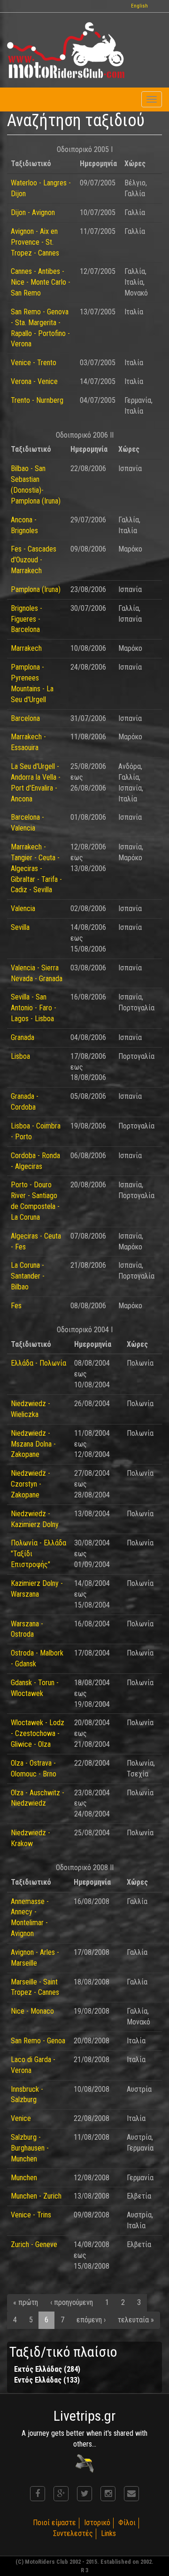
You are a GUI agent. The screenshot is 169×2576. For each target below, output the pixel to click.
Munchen (24, 2178)
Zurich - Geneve (34, 2244)
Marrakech (26, 648)
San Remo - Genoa (38, 2041)
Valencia (23, 908)
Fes (16, 1306)
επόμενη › (91, 2320)
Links (108, 2533)
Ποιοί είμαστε (54, 2523)
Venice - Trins (31, 2215)
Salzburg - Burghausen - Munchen (30, 2148)
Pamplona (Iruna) (36, 589)
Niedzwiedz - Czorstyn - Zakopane (31, 1484)
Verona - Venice (34, 381)
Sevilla (20, 927)
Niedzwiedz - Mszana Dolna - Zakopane (33, 1444)
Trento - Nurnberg (37, 400)
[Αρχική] (66, 50)
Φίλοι (127, 2523)
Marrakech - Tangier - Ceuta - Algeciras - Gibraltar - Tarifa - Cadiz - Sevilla (36, 868)
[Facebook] (38, 2494)
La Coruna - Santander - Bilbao (28, 1276)
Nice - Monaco (32, 2011)
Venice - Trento (34, 363)
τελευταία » (136, 2320)
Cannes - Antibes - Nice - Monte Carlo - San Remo (41, 282)
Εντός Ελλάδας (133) (47, 2380)
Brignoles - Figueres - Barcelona (27, 619)
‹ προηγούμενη (72, 2302)
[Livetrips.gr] (84, 2463)
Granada (23, 1037)
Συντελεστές (73, 2533)
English (139, 6)
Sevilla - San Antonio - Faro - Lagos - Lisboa (34, 1008)
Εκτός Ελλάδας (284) (47, 2369)
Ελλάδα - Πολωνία (38, 1363)
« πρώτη (26, 2302)
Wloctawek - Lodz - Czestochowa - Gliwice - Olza (38, 1733)
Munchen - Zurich (36, 2196)
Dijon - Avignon (33, 212)
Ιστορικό (97, 2523)
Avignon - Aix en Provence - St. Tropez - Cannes (35, 242)
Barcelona (25, 718)
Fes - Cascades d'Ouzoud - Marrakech (34, 560)
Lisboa (20, 1056)
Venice (21, 2118)
